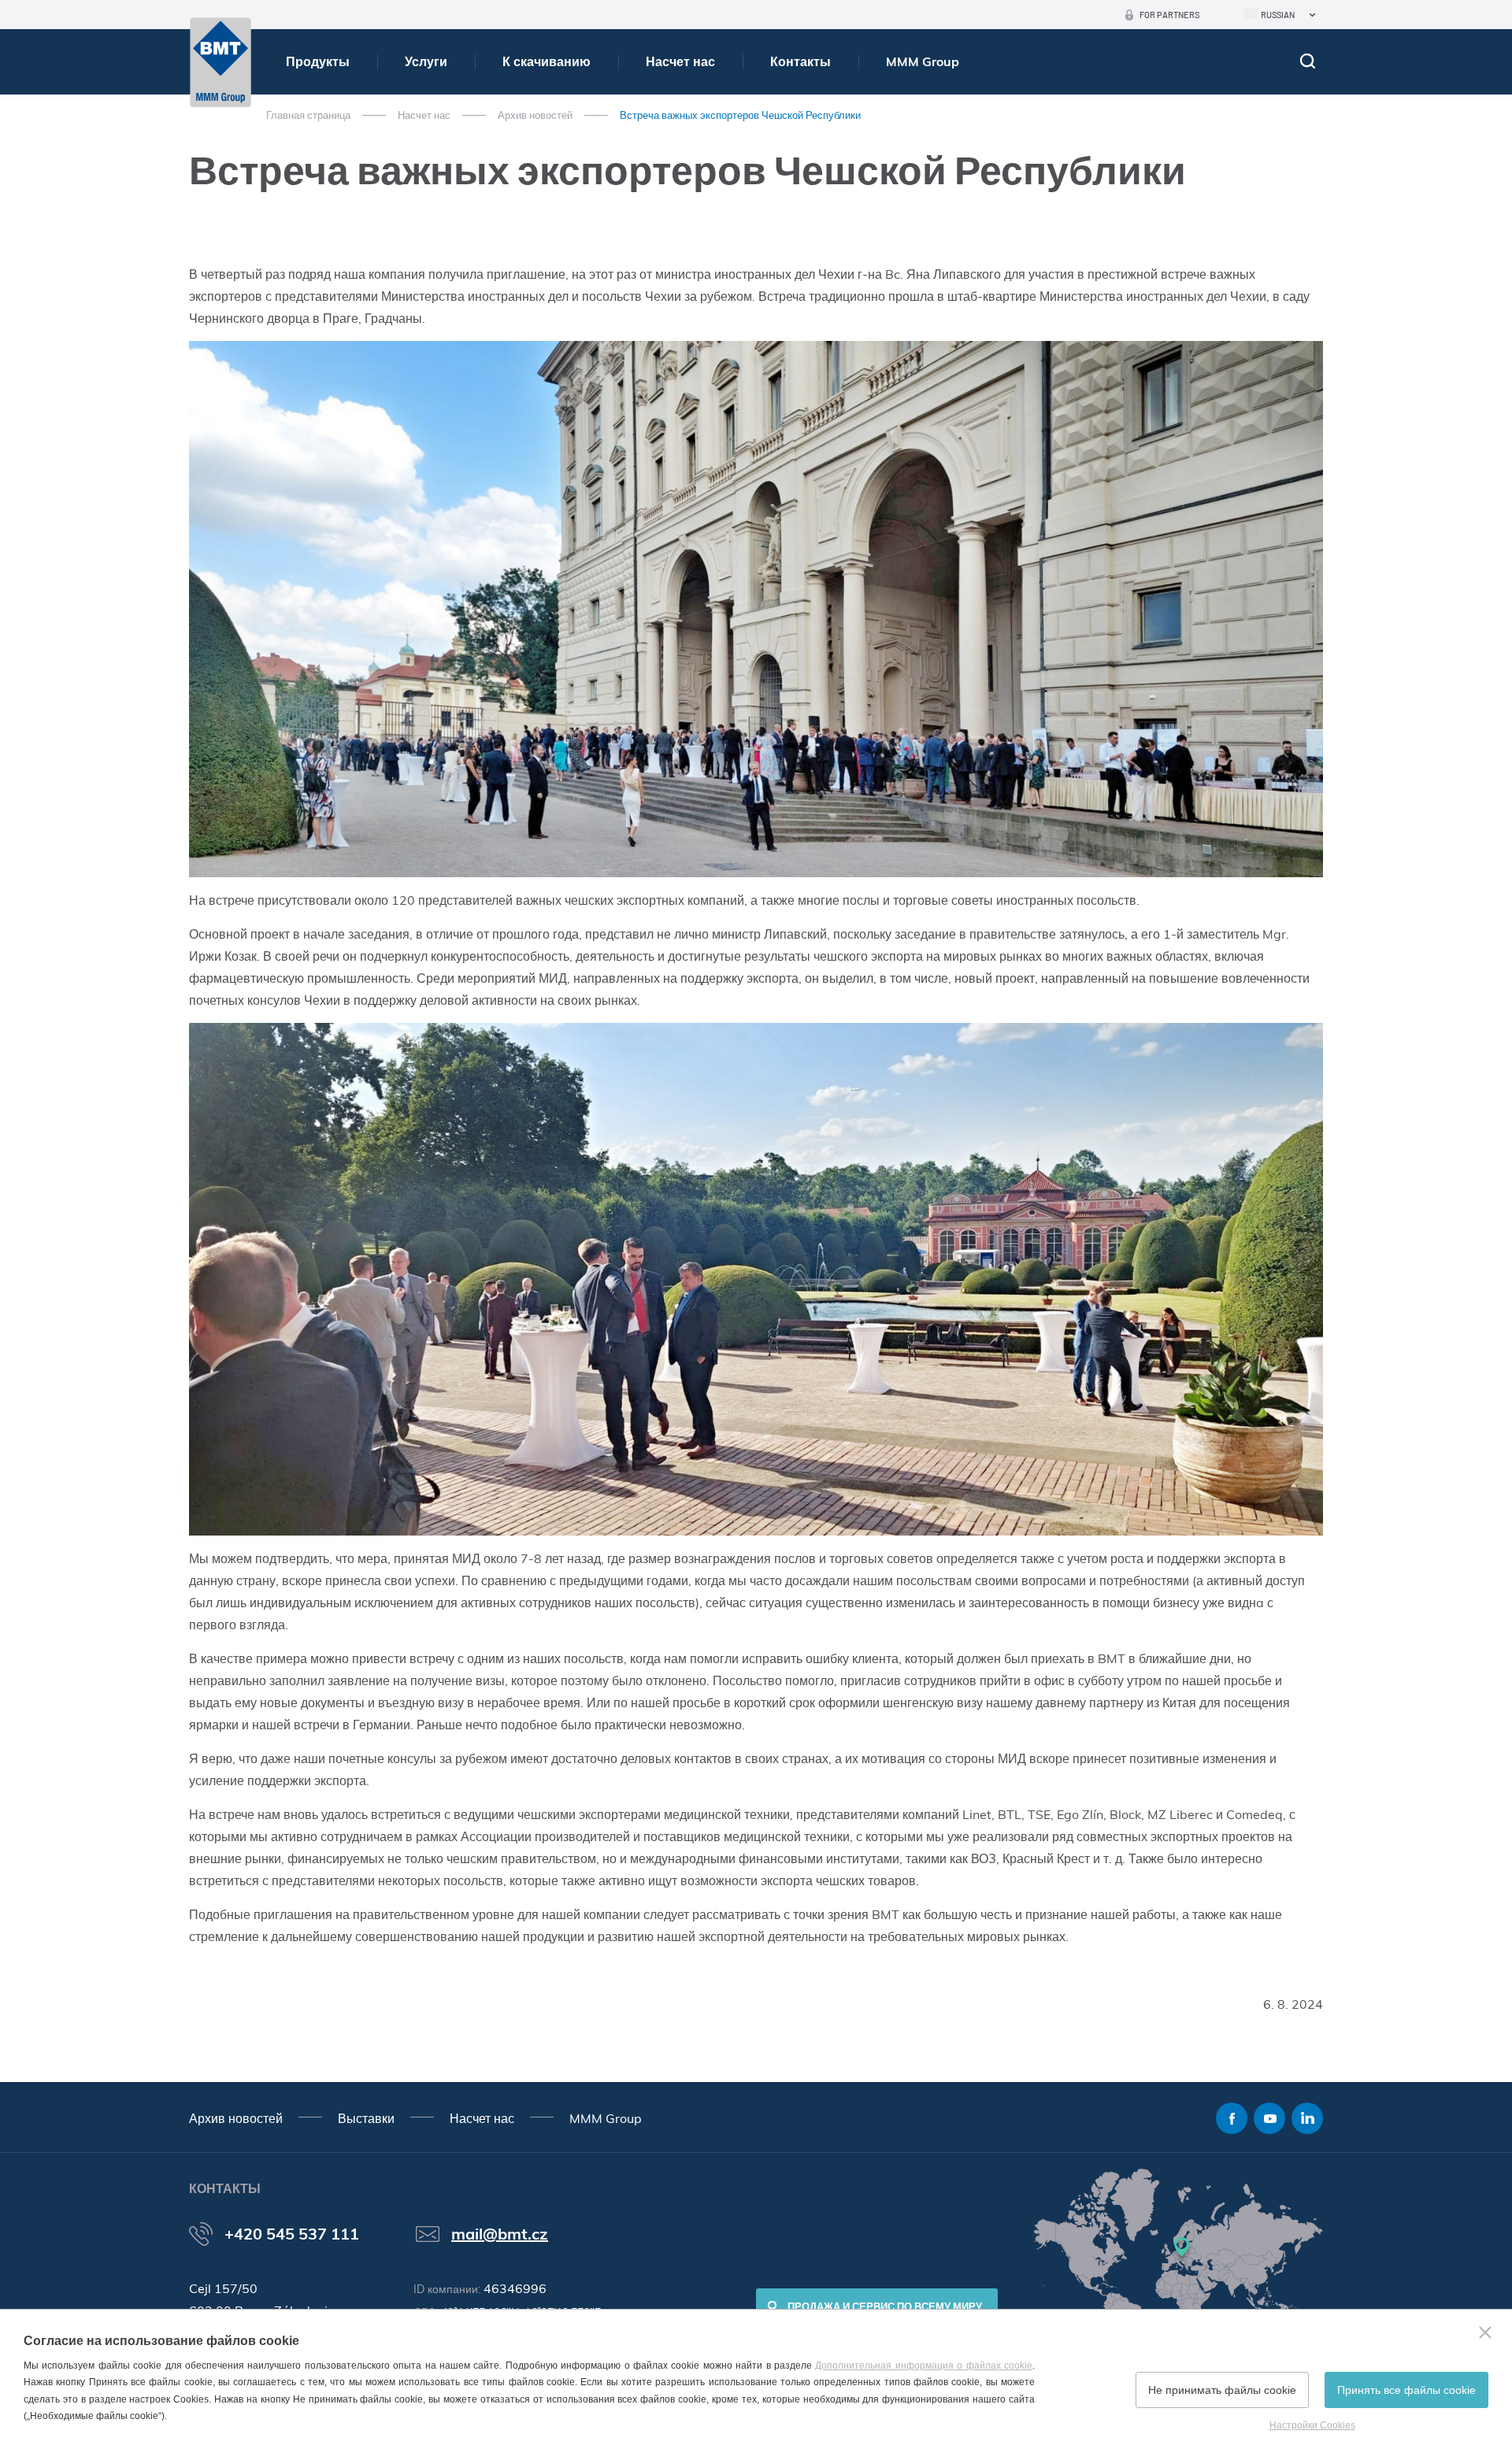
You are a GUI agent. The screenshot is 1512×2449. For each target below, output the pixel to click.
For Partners (1169, 15)
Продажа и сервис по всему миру (885, 2306)
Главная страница (308, 115)
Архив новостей (535, 115)
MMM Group (923, 61)
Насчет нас (680, 61)
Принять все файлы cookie (1406, 2390)
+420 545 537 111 (292, 2234)
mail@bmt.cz (500, 2234)
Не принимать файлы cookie (1222, 2390)
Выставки (366, 2118)
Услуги (426, 61)
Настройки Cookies (1312, 2425)
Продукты (318, 61)
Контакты (800, 61)
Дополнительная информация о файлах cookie (924, 2366)
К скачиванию (547, 61)
